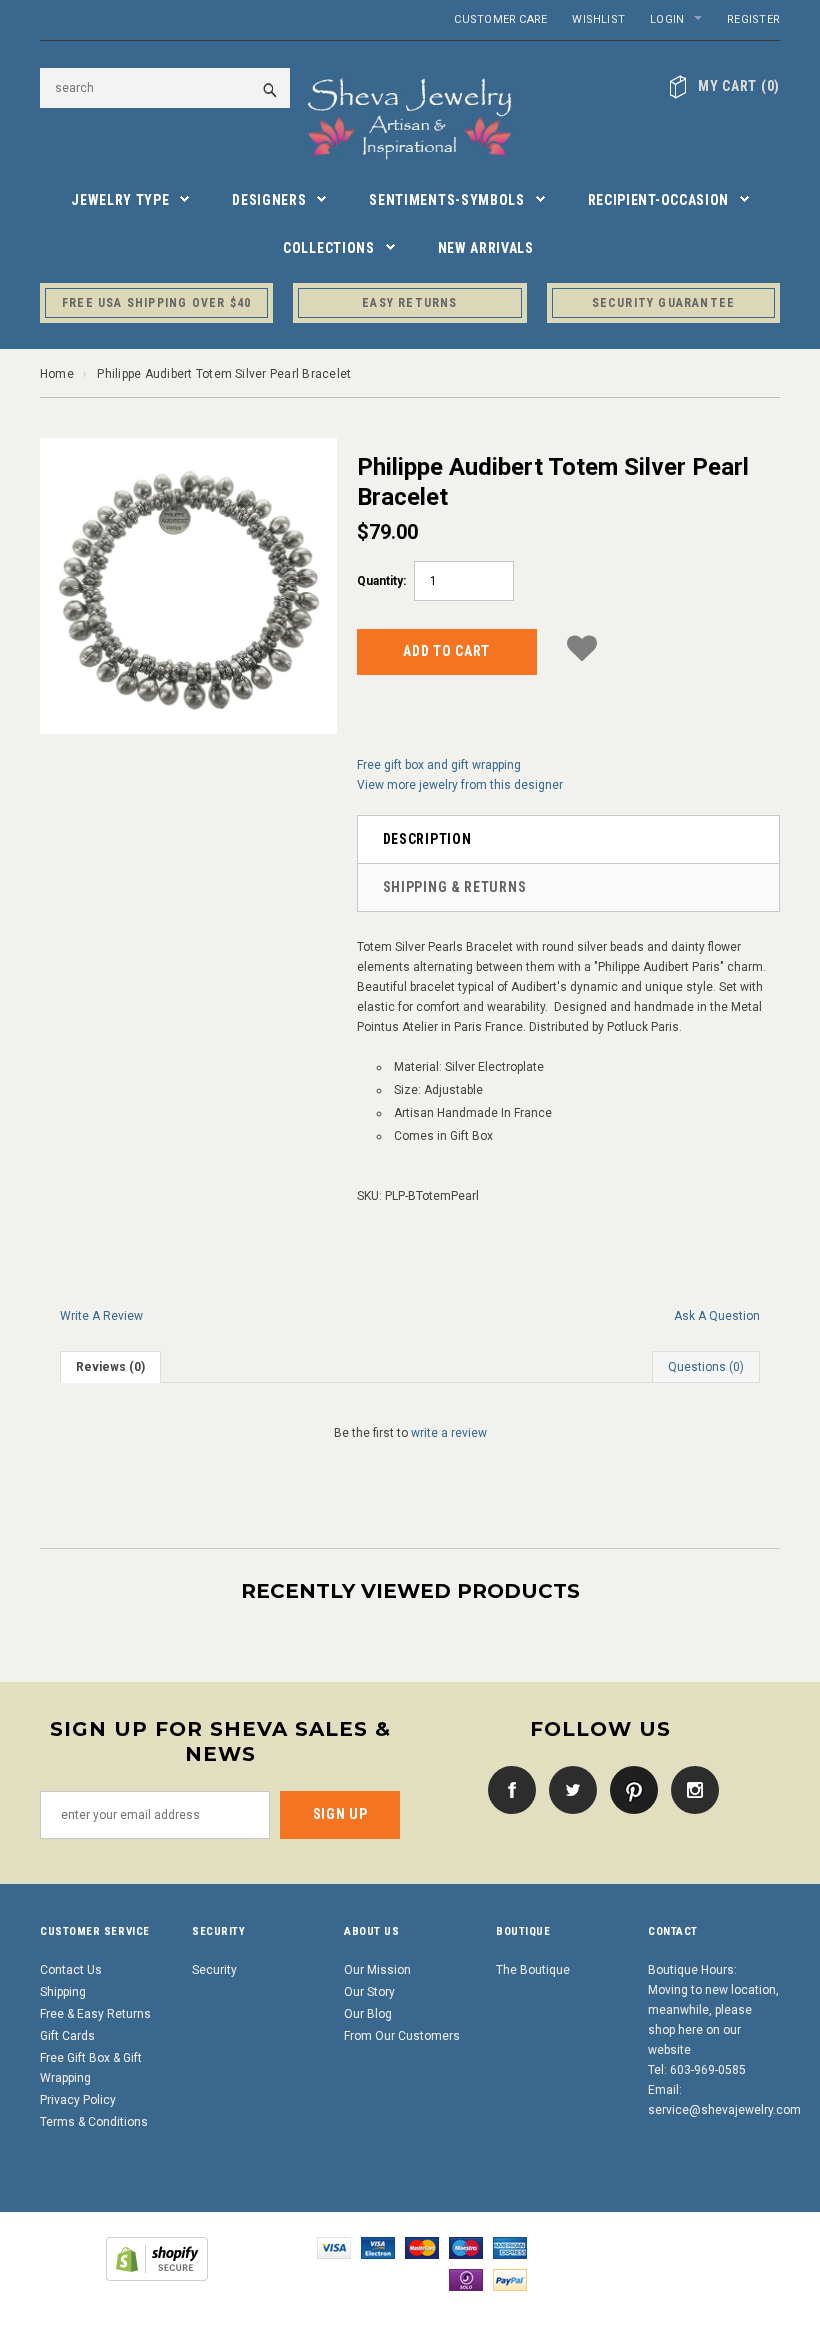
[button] (582, 648)
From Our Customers (402, 2036)
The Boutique (533, 1970)
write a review (449, 1433)
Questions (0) (706, 1367)
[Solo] (466, 2280)
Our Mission (377, 1970)
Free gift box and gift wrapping (439, 765)
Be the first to (410, 1433)
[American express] (510, 2248)
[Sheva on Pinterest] (629, 1789)
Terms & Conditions (94, 2122)
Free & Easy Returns (95, 2014)
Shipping (63, 1992)
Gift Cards (67, 2036)
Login (667, 19)
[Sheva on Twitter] (568, 1789)
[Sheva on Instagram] (690, 1789)
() (739, 86)
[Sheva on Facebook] (507, 1789)
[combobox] (165, 88)
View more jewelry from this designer (460, 785)
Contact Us (71, 1970)
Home (57, 374)
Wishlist (598, 19)
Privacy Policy (78, 2100)
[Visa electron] (378, 2248)
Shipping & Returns (455, 887)
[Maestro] (466, 2248)
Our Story (369, 1992)
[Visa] (334, 2248)
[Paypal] (510, 2280)
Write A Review (101, 1316)
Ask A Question (717, 1316)
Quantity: (381, 581)
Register (753, 19)
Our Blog (368, 2014)
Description (427, 839)
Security (214, 1970)
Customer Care (500, 19)
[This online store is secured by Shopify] (157, 2259)
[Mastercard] (422, 2248)
